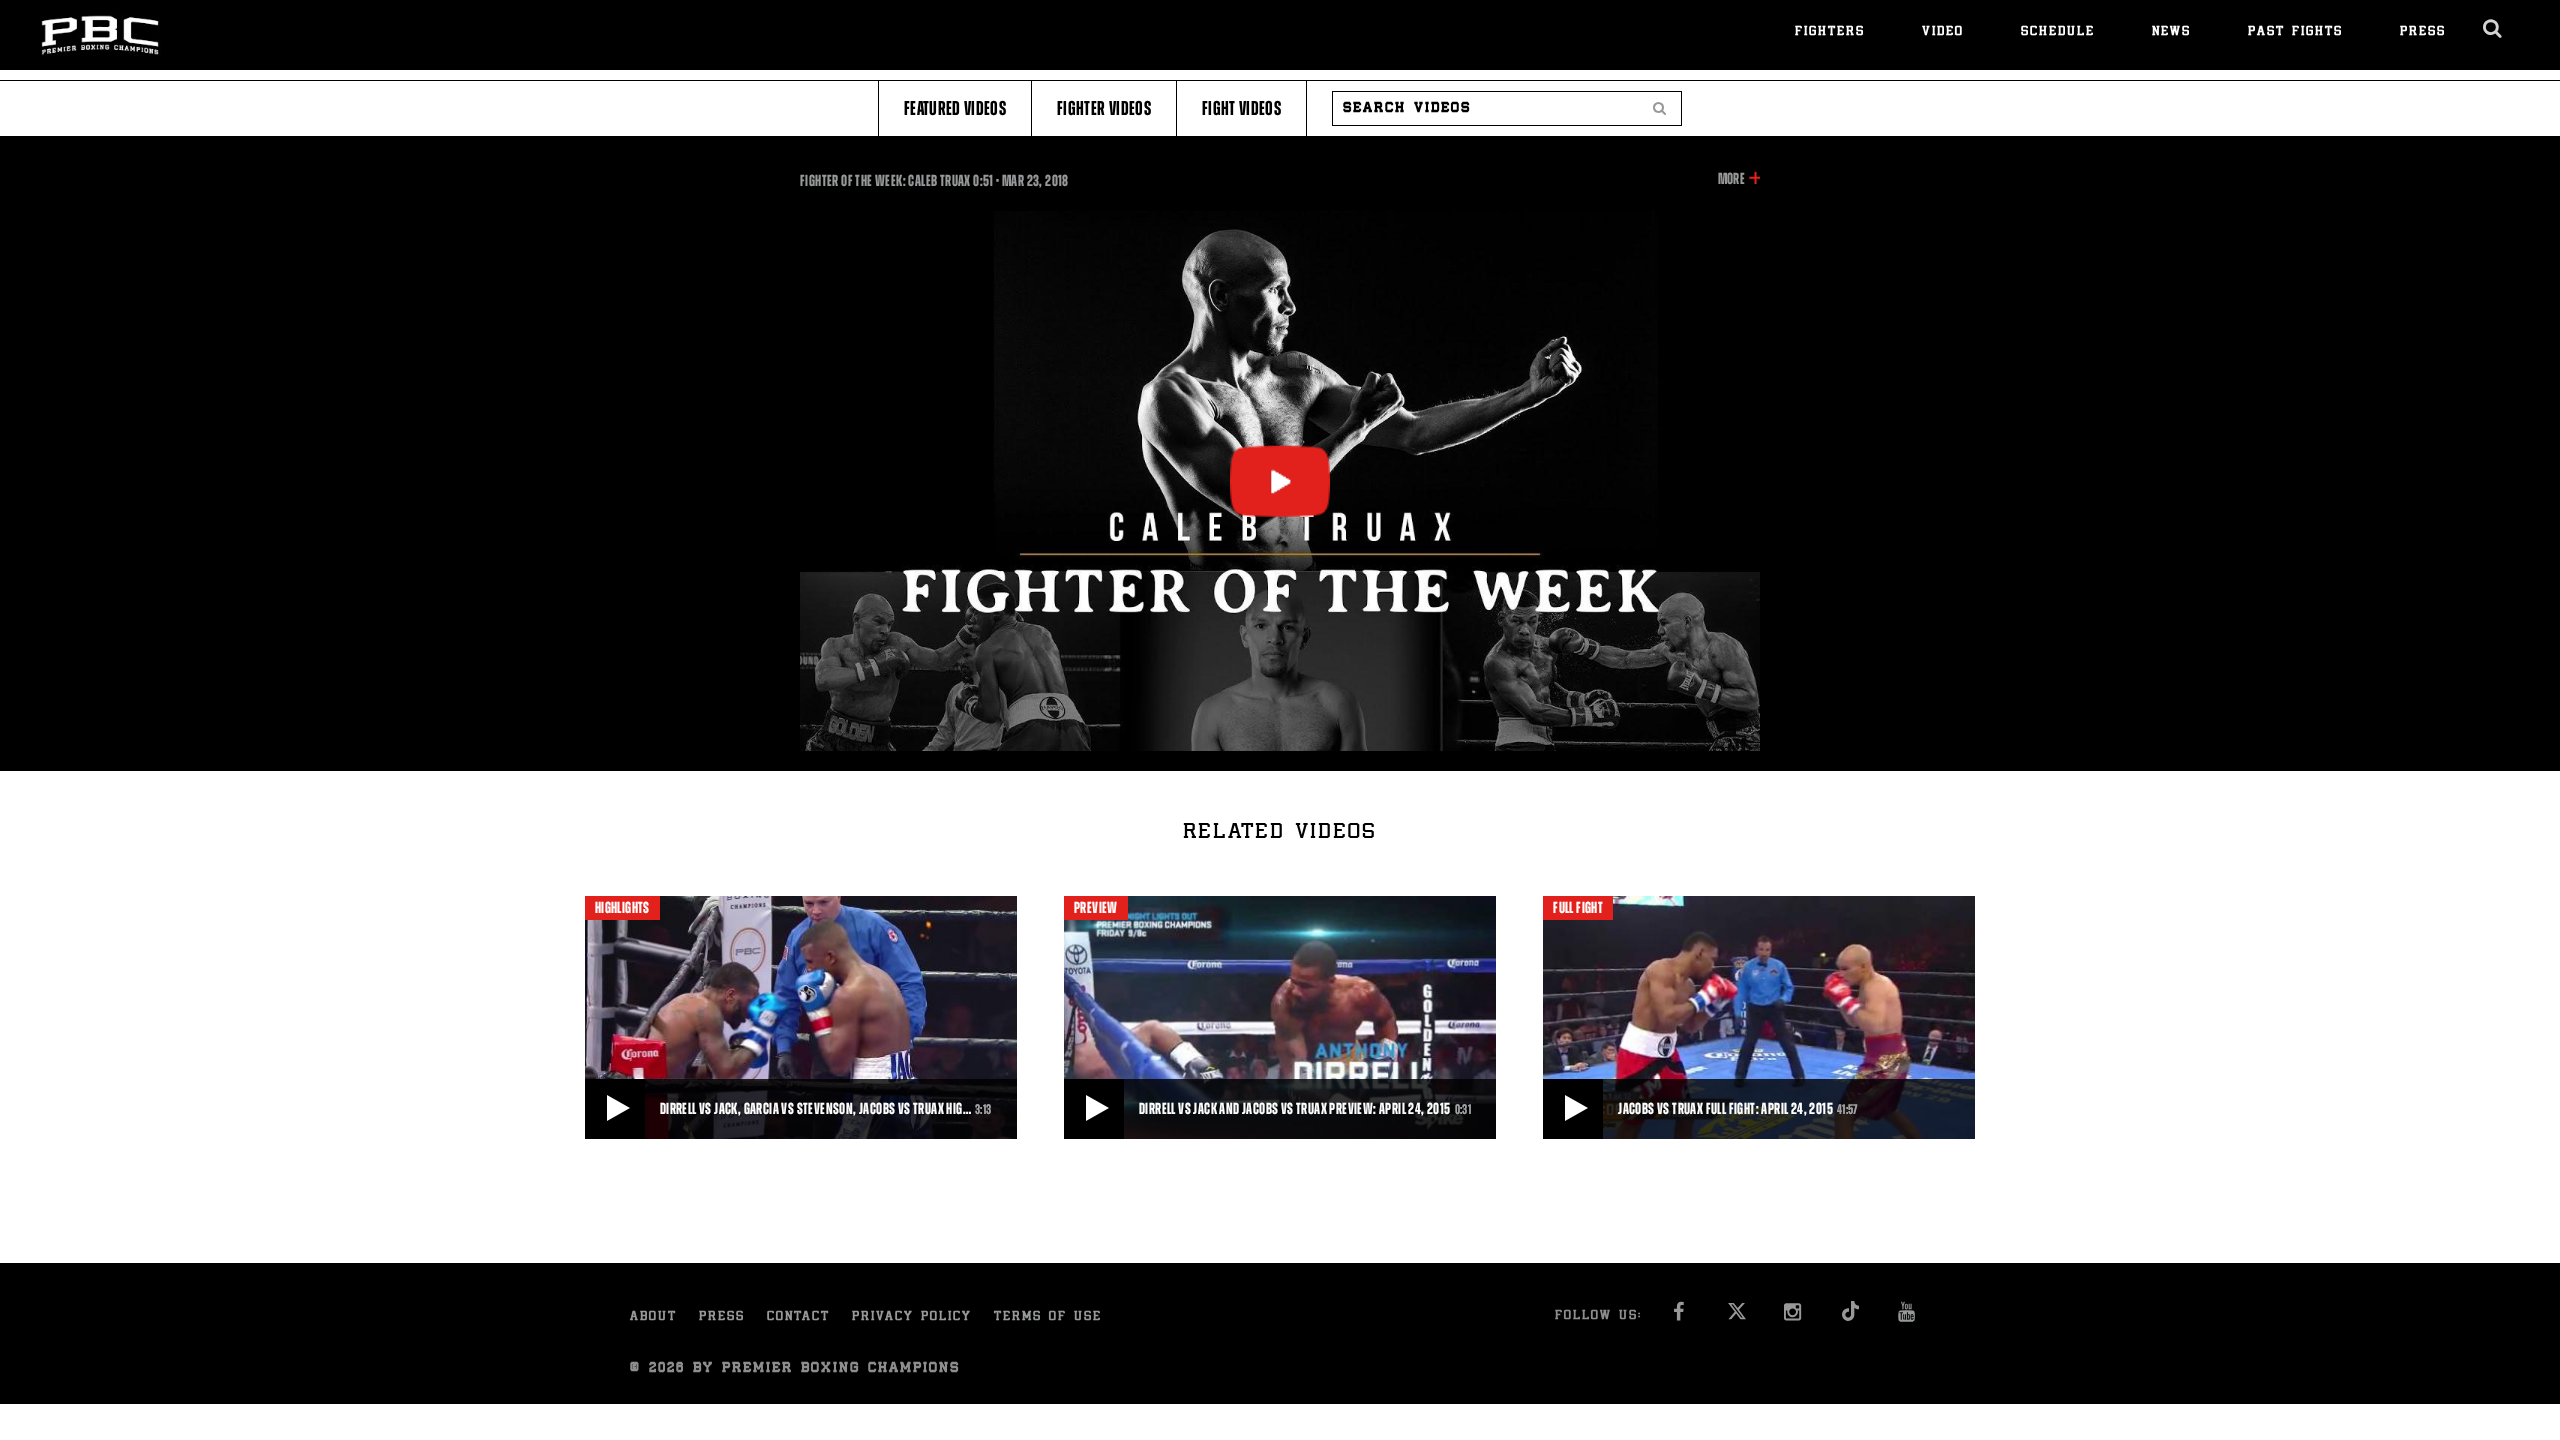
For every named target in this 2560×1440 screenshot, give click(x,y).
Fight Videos (1241, 108)
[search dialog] (2493, 29)
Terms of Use (1048, 1317)
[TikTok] (1850, 1317)
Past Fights (2295, 32)
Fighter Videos (1104, 108)
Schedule (2058, 32)
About (653, 1317)
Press (2423, 32)
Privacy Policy (912, 1317)
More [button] (1731, 180)
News (2171, 32)
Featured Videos (955, 108)
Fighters (1830, 32)
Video (1943, 32)
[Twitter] (1736, 1317)
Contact (798, 1317)
